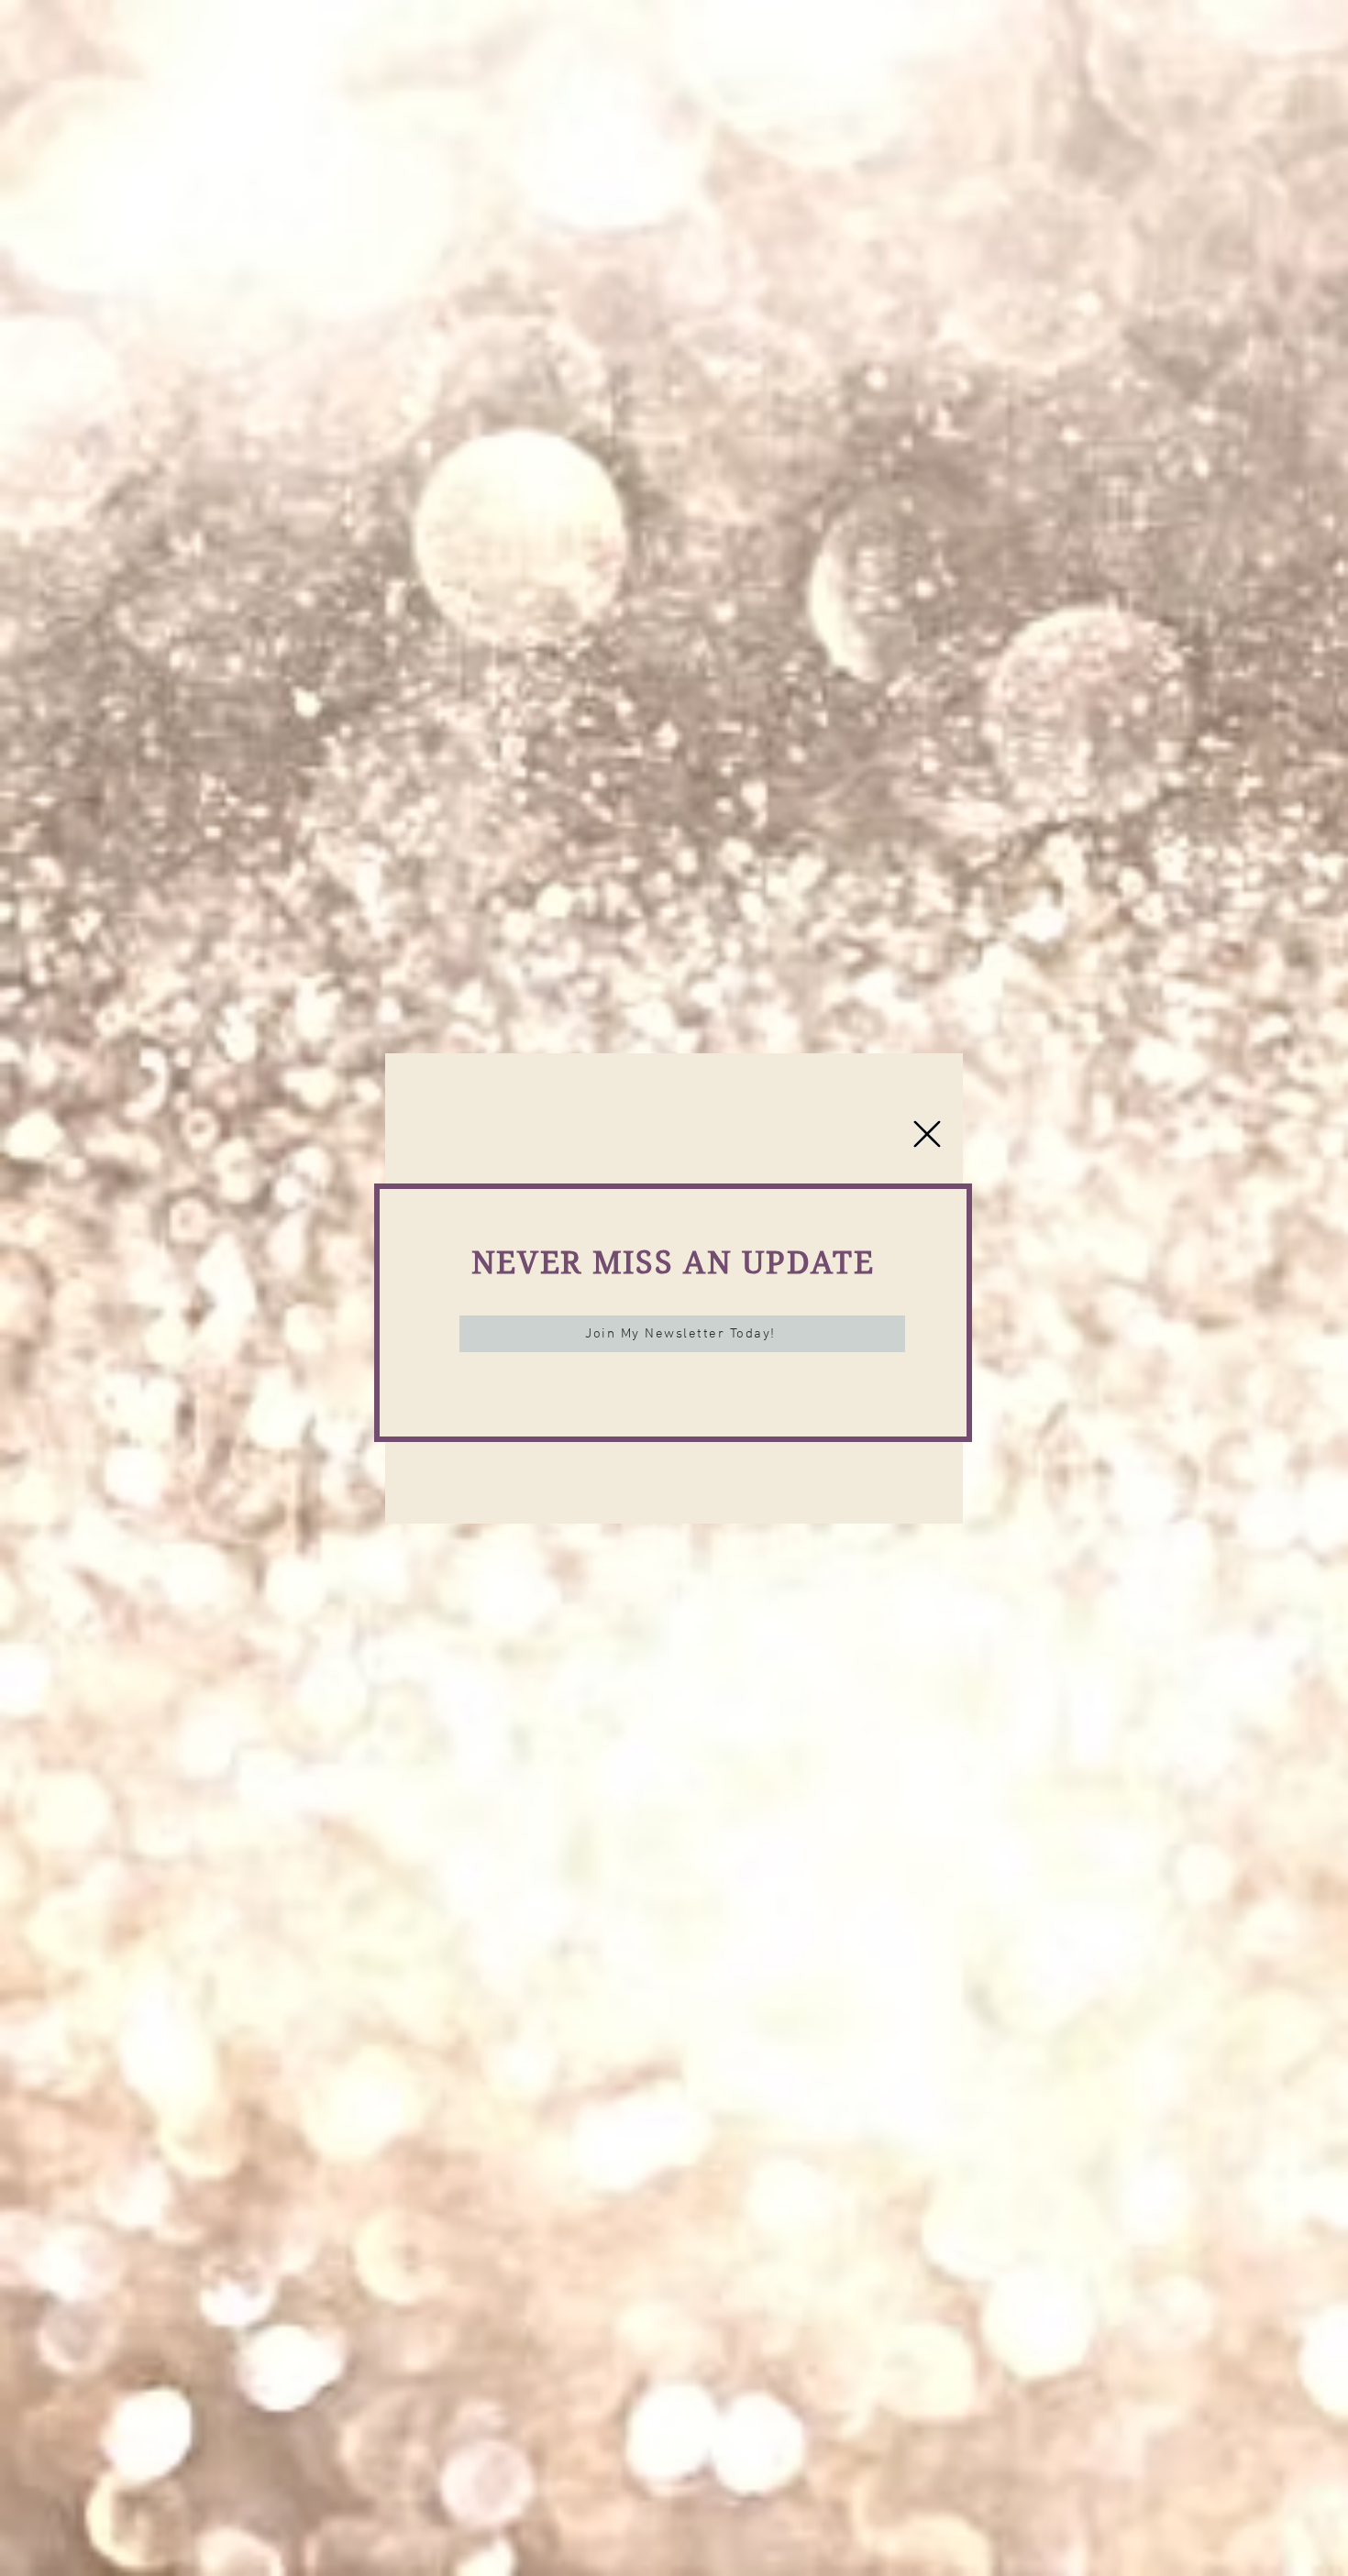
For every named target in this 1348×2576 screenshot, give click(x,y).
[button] (927, 1134)
